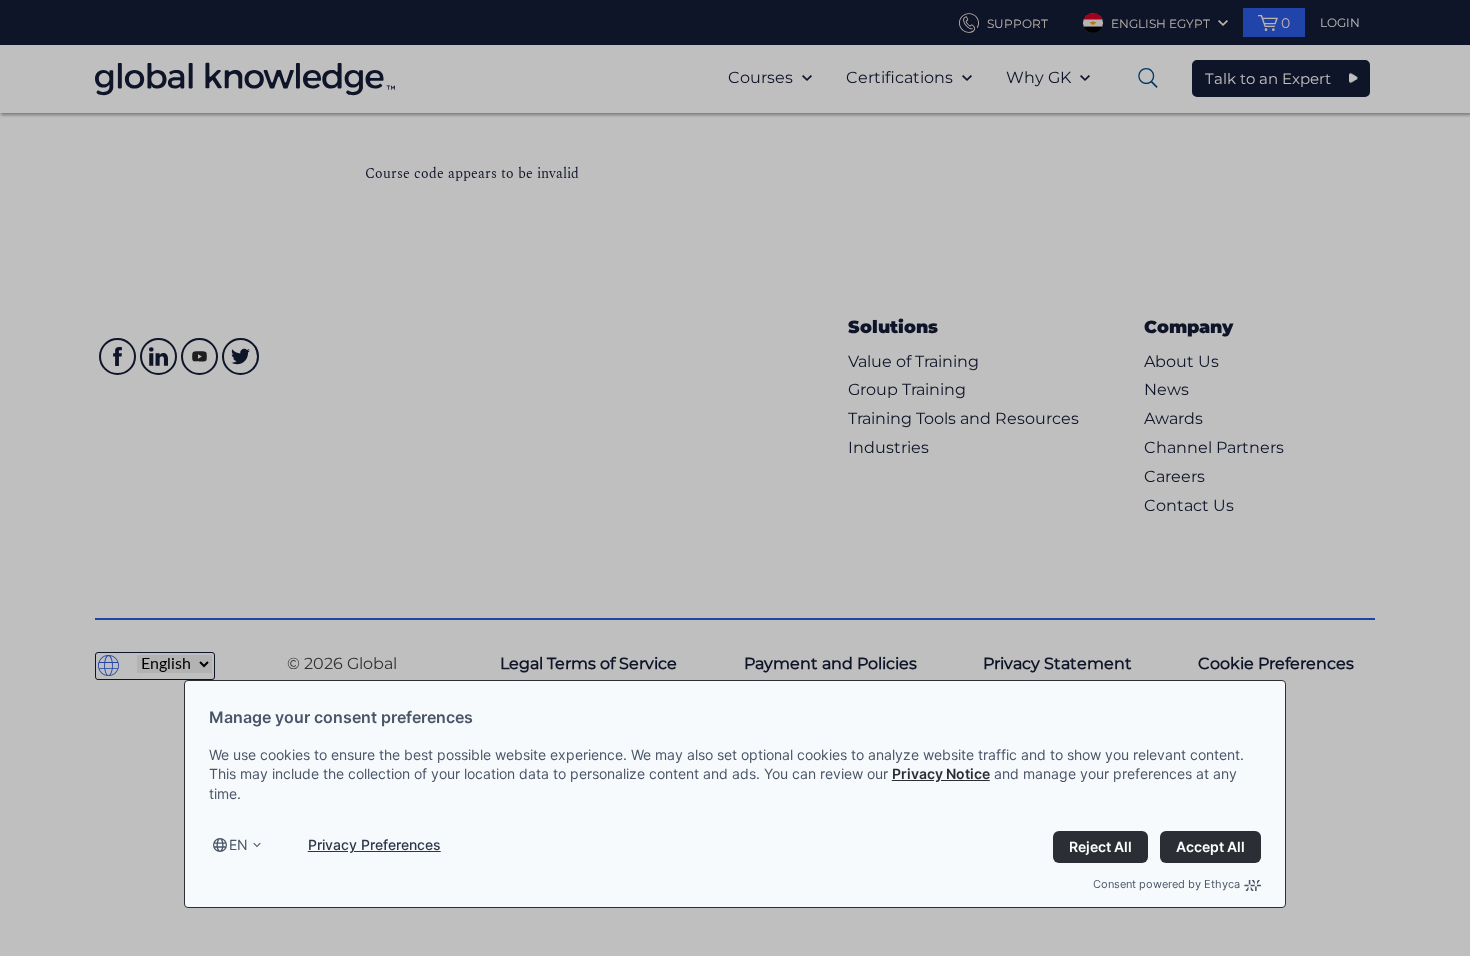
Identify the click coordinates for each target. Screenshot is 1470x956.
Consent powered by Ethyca (1166, 884)
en (238, 844)
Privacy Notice (941, 773)
